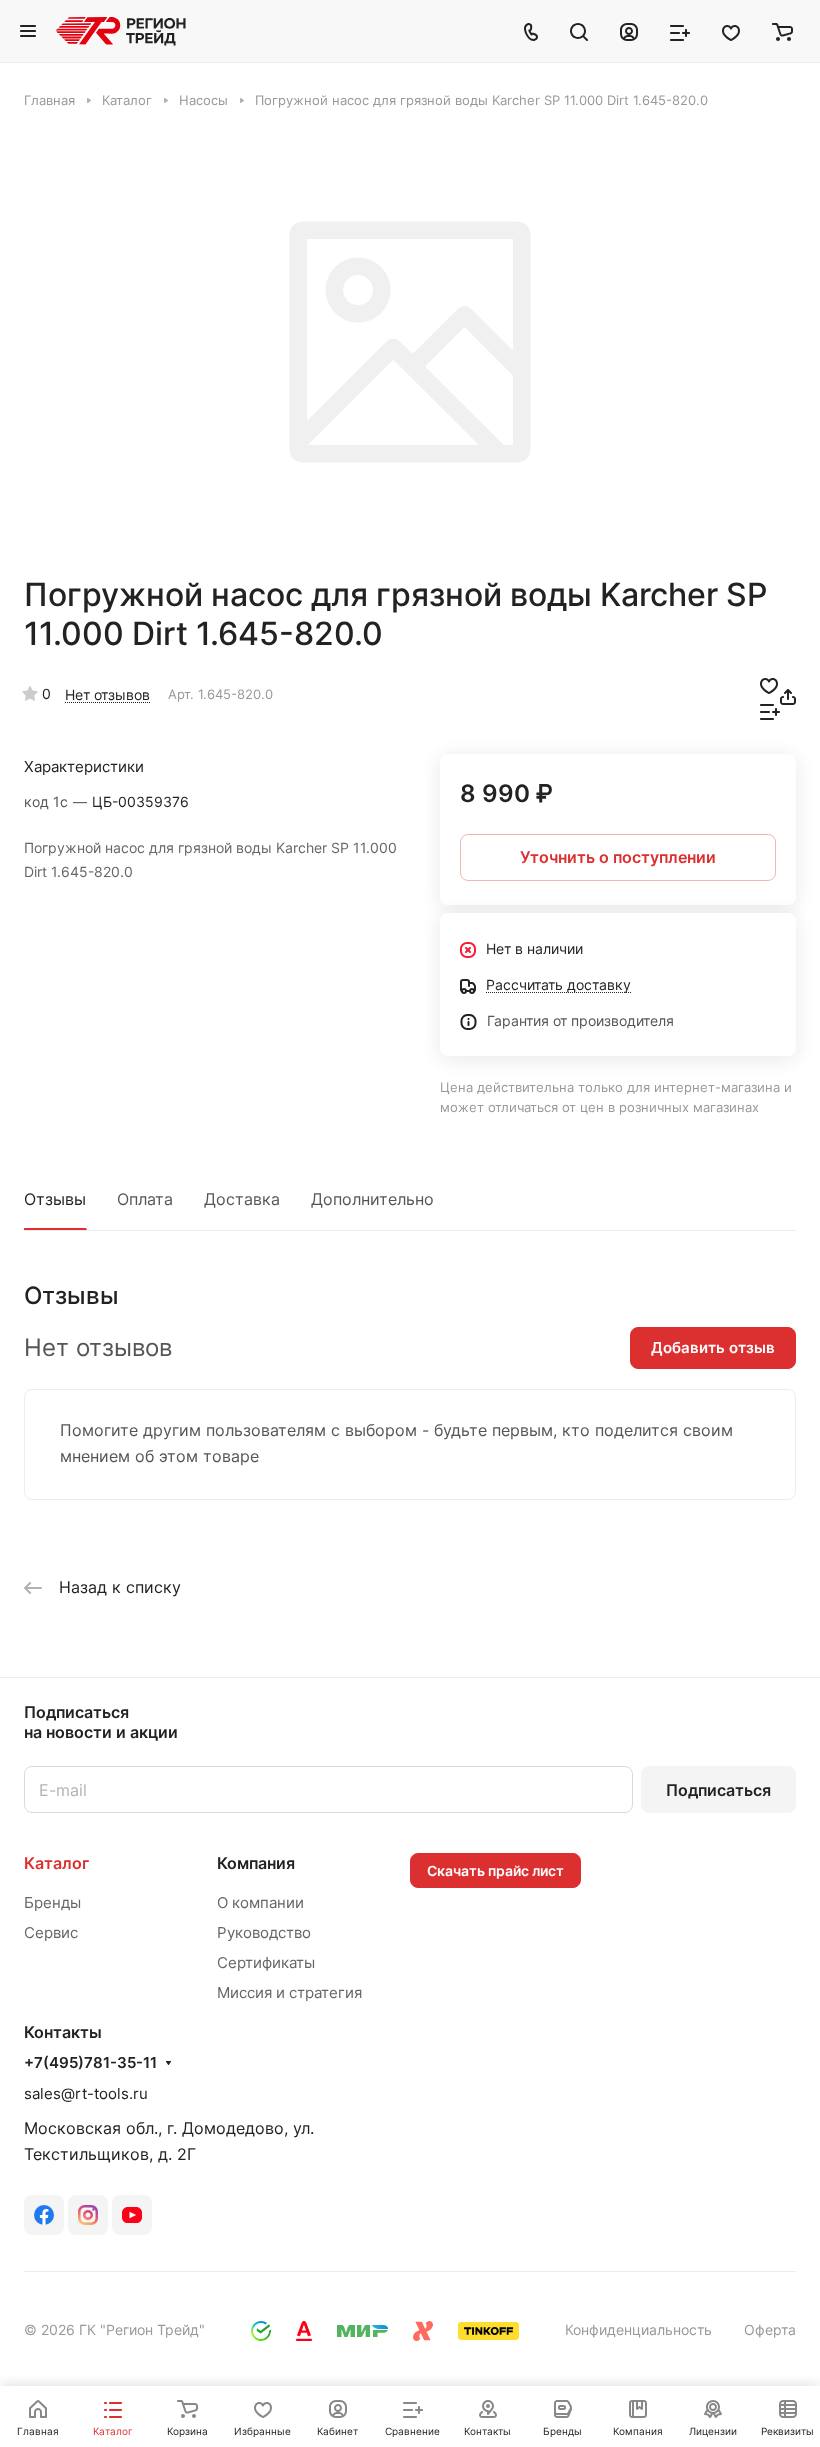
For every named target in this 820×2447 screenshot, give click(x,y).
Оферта (770, 2329)
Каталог (56, 1863)
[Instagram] (88, 2215)
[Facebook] (44, 2215)
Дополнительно (372, 1199)
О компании (260, 1902)
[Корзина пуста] (782, 31)
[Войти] (629, 31)
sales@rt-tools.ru (86, 2093)
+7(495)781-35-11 (90, 2063)
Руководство (264, 1932)
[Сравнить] (770, 710)
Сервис (51, 1932)
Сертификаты (266, 1962)
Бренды (52, 1902)
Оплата (145, 1199)
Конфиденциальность (638, 2329)
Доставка (242, 1199)
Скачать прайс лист (495, 1870)
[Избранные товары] (731, 31)
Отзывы (55, 1199)
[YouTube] (132, 2215)
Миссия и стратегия (289, 1992)
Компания (256, 1863)
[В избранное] (769, 684)
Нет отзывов (107, 694)
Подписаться (718, 1790)
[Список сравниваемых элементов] (680, 31)
